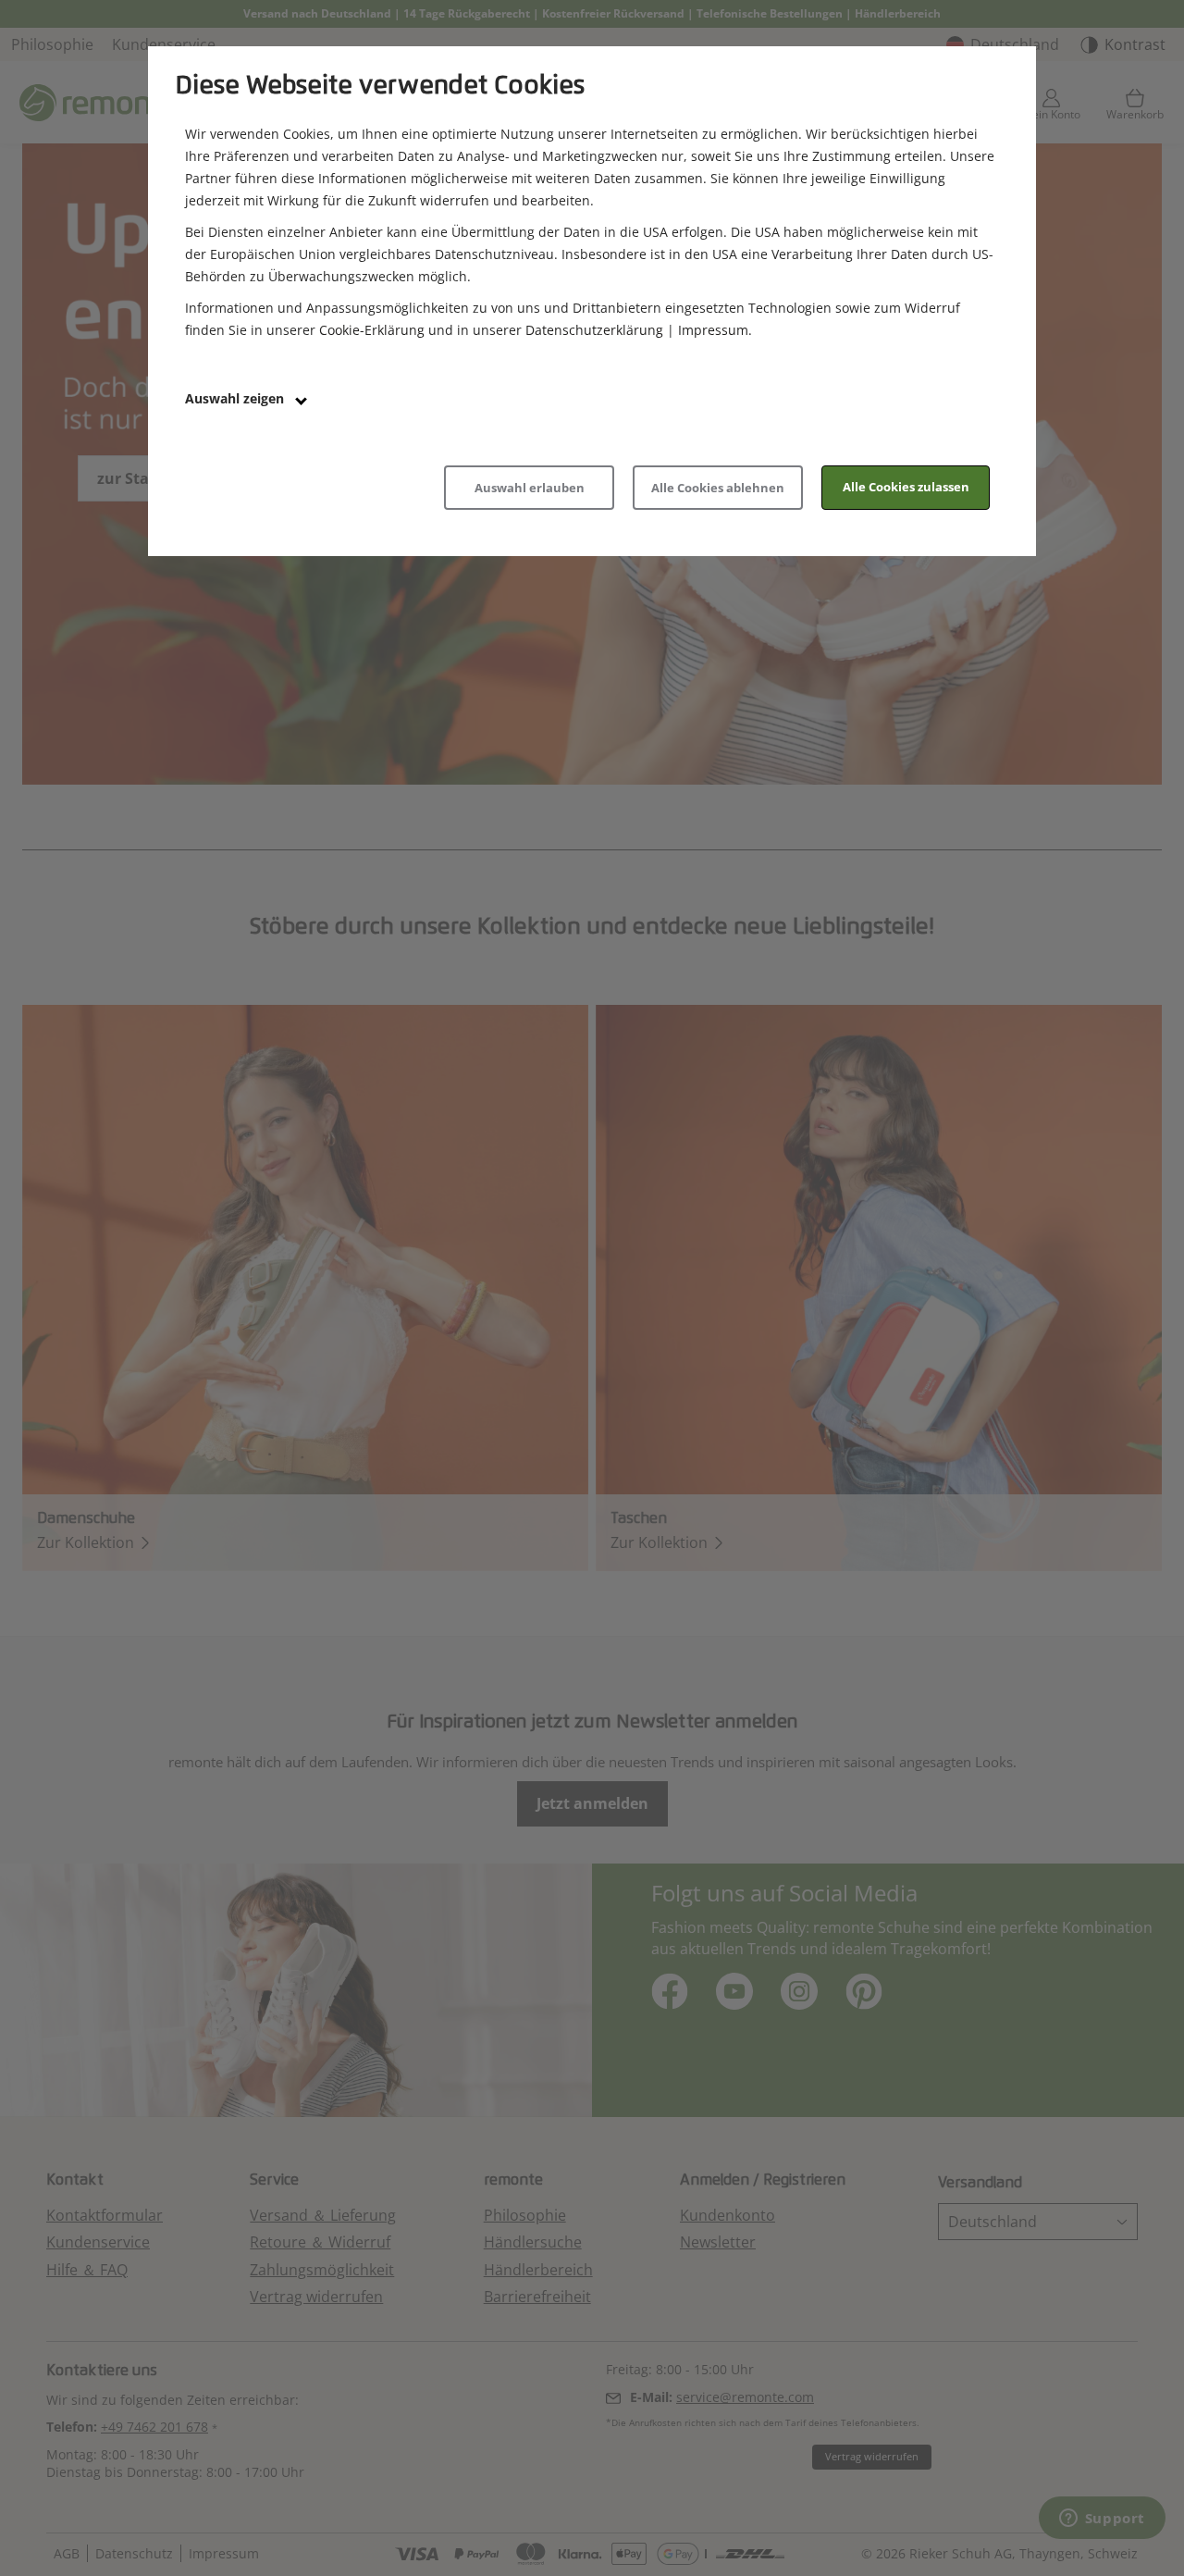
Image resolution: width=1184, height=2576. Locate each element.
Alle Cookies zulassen (906, 487)
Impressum (713, 330)
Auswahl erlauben (530, 488)
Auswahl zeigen (236, 398)
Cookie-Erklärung (372, 330)
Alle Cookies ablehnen (718, 488)
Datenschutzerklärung (594, 330)
